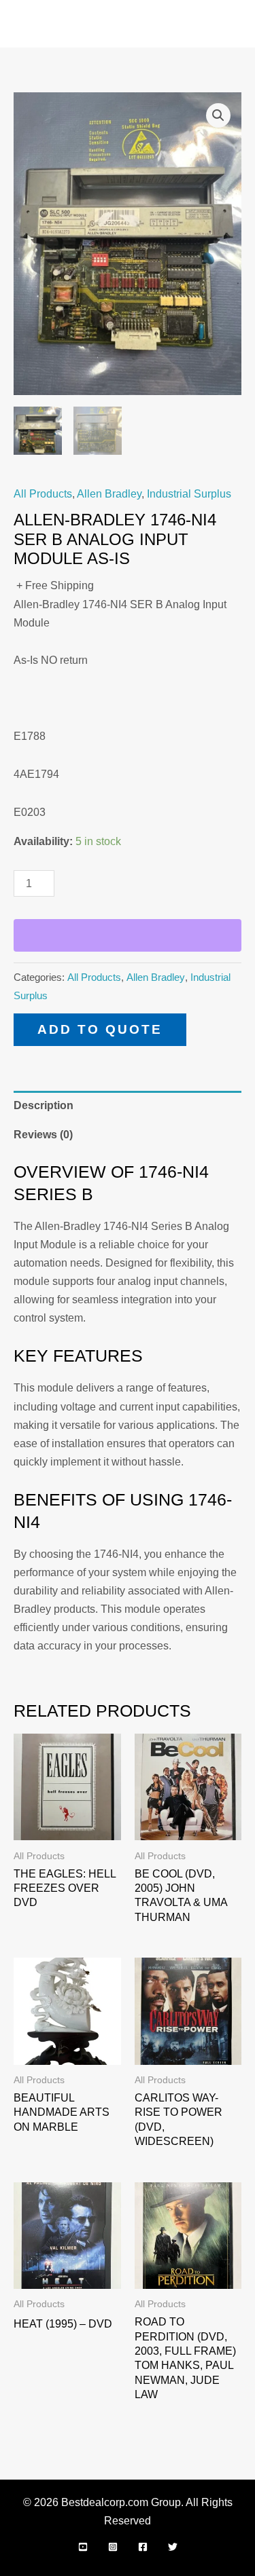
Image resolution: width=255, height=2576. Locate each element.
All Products (43, 493)
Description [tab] (44, 1105)
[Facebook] (143, 2547)
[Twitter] (173, 2547)
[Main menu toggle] (227, 24)
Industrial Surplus (189, 493)
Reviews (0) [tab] (43, 1134)
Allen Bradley (109, 493)
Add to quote (100, 1029)
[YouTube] (83, 2547)
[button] (218, 115)
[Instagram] (113, 2547)
